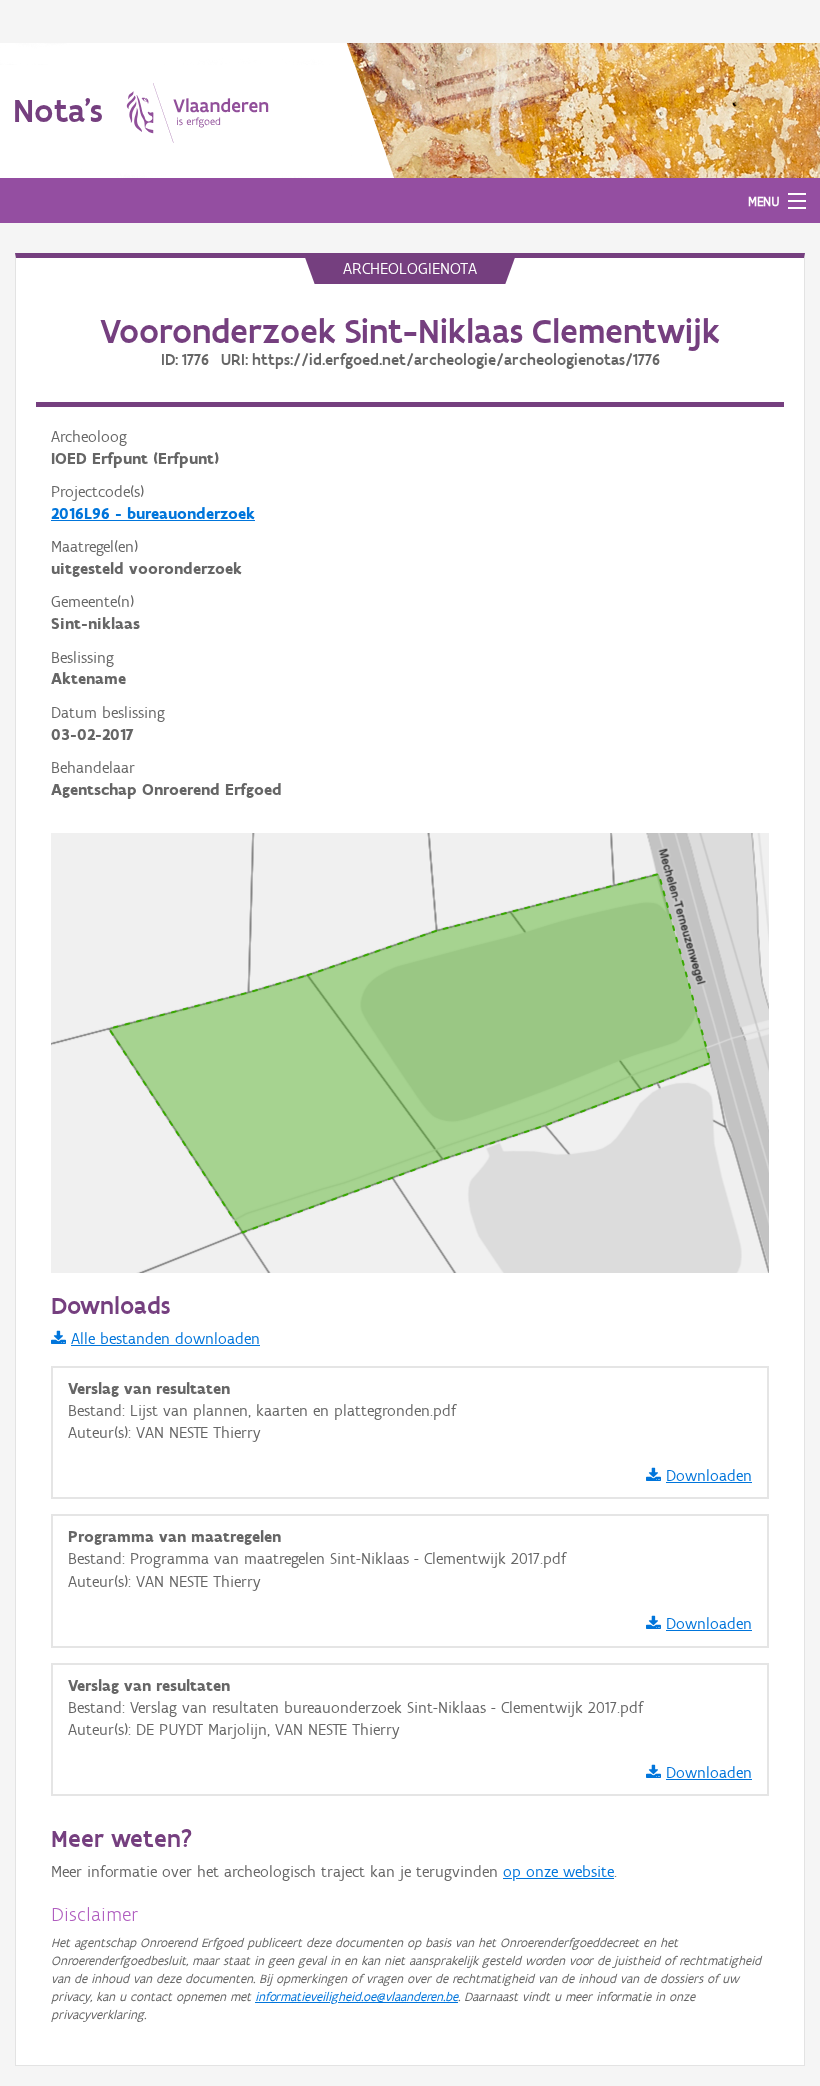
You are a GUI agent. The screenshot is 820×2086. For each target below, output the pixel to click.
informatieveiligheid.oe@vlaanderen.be (356, 1996)
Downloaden (709, 1475)
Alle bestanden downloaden (165, 1338)
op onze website (558, 1871)
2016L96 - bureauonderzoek (153, 513)
